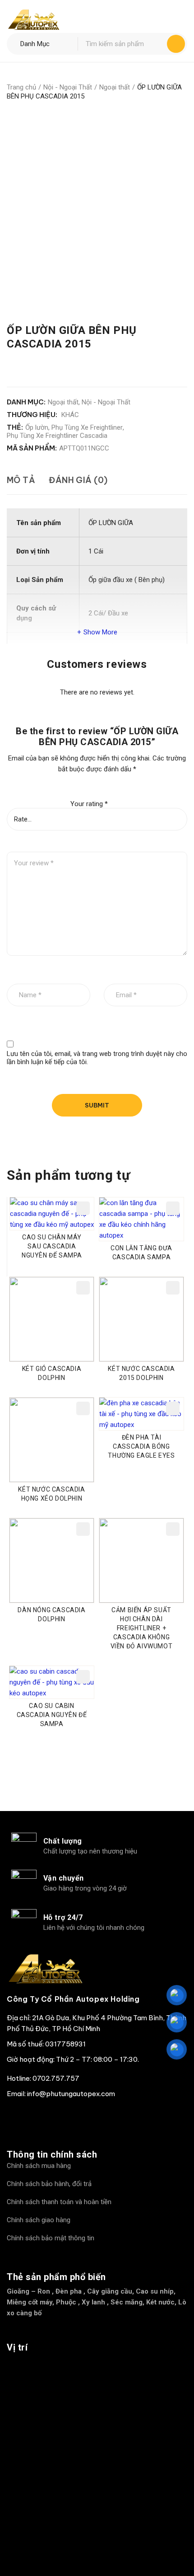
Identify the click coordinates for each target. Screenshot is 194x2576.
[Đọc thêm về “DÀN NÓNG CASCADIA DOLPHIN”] (83, 1529)
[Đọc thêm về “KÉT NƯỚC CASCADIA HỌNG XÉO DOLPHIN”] (83, 1408)
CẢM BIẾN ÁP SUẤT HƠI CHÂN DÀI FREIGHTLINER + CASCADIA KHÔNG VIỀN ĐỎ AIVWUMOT (142, 1628)
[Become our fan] (16, 2116)
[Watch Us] (40, 2116)
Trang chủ (21, 87)
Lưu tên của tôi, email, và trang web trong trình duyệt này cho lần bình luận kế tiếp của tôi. (97, 1058)
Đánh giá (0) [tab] (78, 480)
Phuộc (66, 2302)
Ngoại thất (115, 87)
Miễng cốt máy (30, 2302)
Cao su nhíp (155, 2291)
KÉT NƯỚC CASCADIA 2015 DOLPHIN (141, 1373)
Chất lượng (63, 1841)
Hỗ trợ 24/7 (63, 1917)
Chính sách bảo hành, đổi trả (49, 2184)
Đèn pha (69, 2291)
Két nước (160, 2302)
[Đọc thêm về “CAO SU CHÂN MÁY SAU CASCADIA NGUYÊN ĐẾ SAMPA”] (83, 1208)
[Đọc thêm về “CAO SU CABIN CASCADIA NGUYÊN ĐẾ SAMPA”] (83, 1677)
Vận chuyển (64, 1878)
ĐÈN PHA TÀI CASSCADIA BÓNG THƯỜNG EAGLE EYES (141, 1446)
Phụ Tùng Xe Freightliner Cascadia (57, 436)
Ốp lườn (37, 427)
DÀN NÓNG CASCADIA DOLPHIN (51, 1614)
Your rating (89, 804)
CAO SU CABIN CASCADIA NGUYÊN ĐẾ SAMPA (52, 1715)
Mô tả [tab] (21, 480)
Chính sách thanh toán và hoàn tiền (59, 2202)
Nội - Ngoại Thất (68, 87)
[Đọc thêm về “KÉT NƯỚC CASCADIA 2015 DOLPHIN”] (173, 1288)
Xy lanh (93, 2302)
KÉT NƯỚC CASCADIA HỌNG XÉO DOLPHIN (51, 1494)
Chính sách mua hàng (39, 2166)
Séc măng (127, 2302)
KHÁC (70, 415)
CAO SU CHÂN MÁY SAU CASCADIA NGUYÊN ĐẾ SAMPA (52, 1246)
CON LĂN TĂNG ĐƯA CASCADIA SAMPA (141, 1253)
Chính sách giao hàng (39, 2220)
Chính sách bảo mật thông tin (51, 2238)
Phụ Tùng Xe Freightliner (87, 427)
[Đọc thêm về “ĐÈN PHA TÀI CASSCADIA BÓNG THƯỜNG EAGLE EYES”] (173, 1408)
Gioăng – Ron (28, 2291)
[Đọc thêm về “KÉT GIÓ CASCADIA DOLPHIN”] (83, 1288)
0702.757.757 (56, 2078)
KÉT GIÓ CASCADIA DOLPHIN (52, 1373)
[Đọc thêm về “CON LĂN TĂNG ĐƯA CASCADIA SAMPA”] (173, 1208)
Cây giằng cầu (110, 2291)
